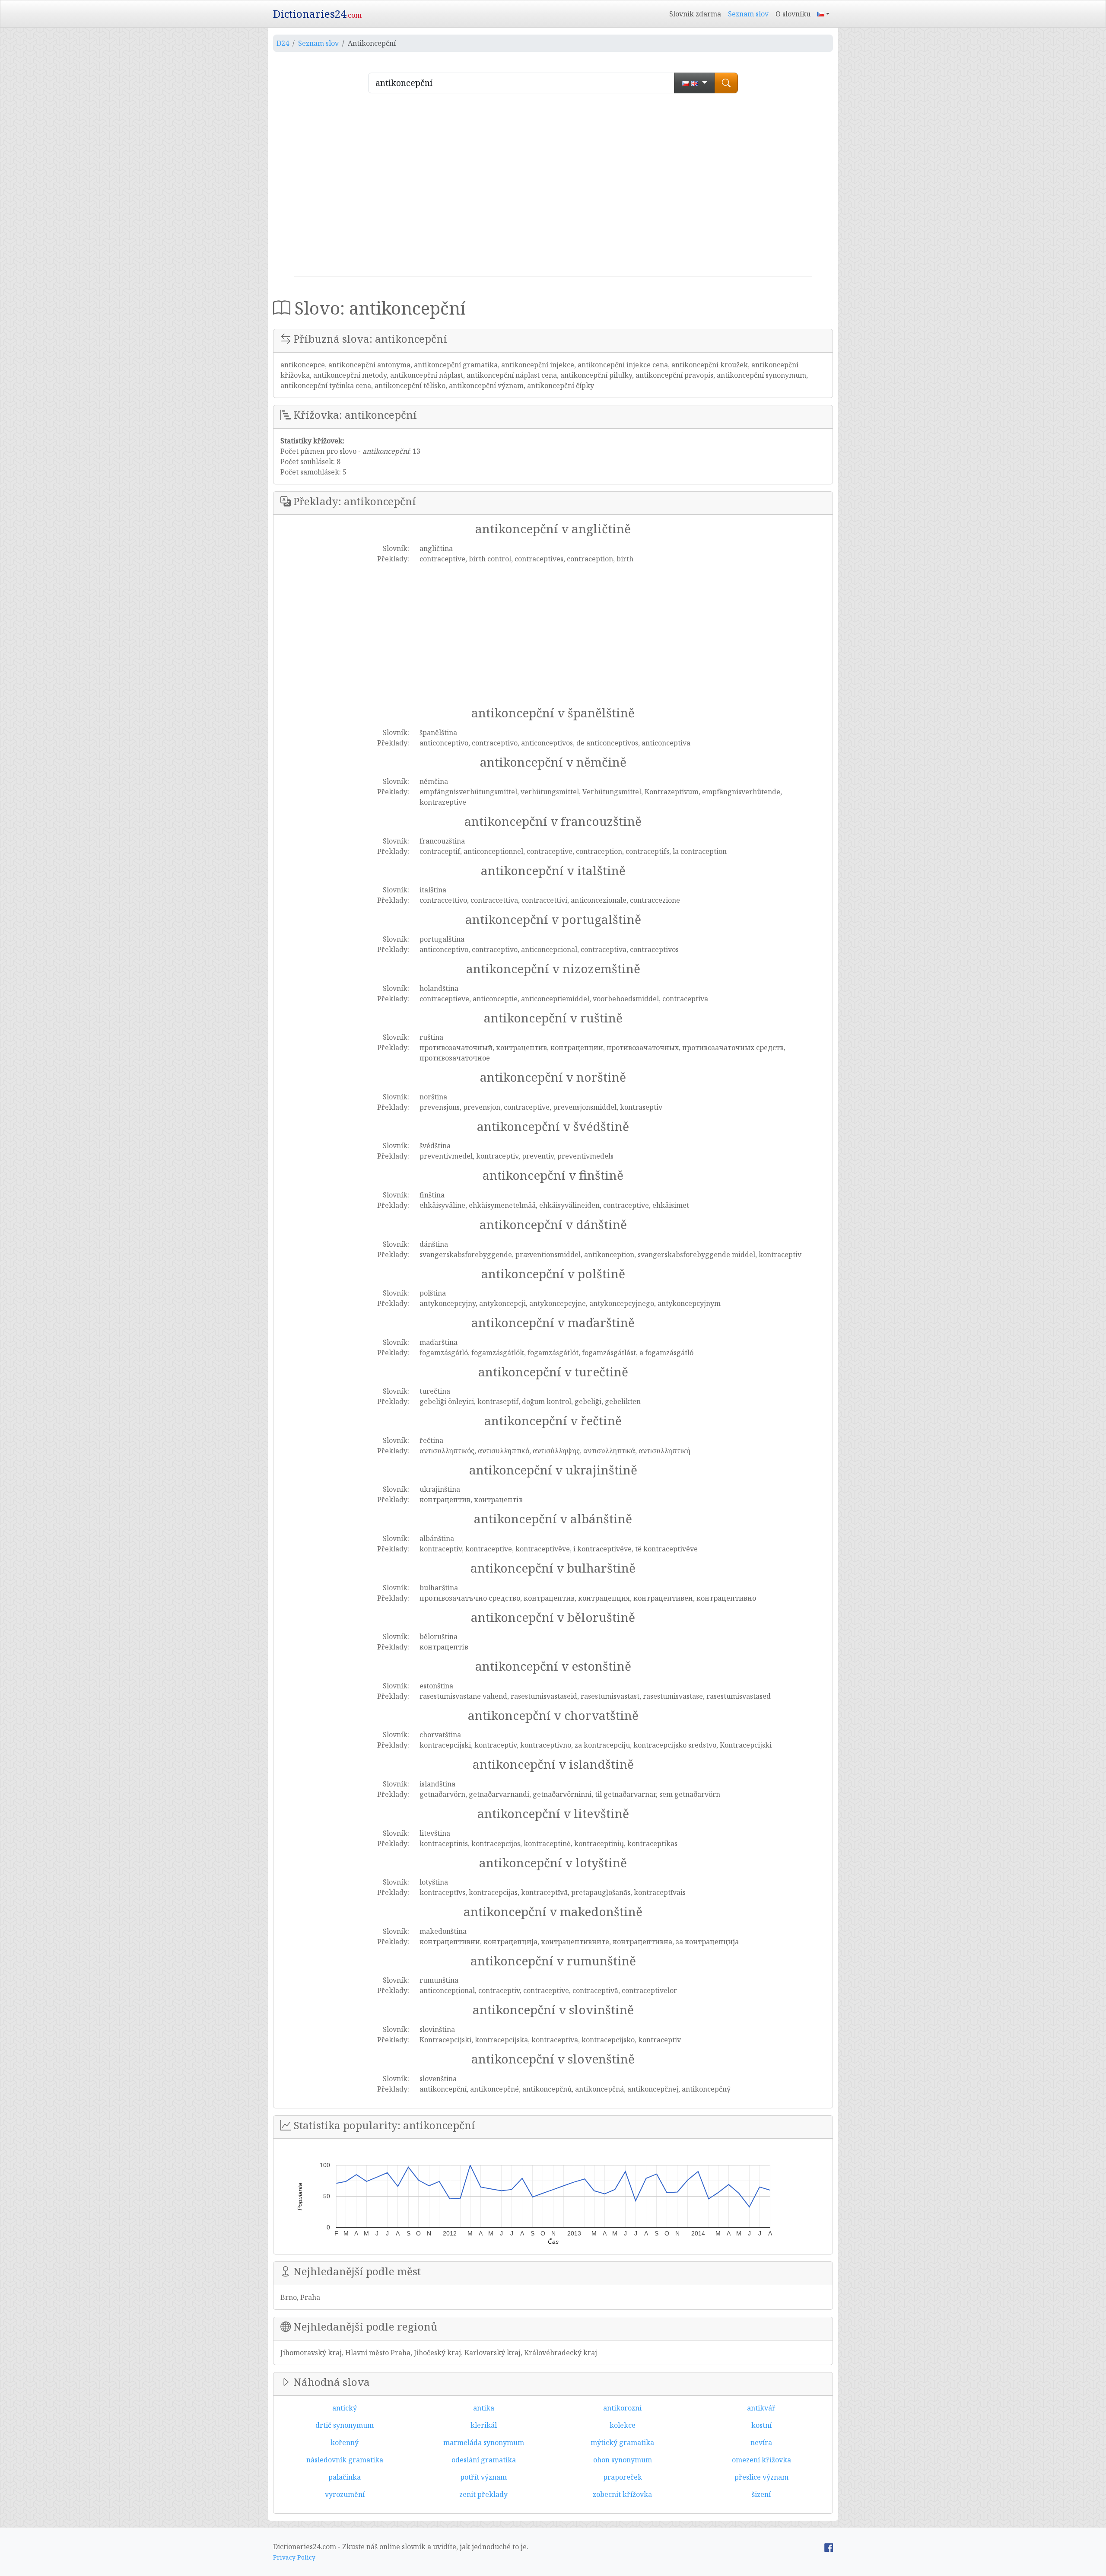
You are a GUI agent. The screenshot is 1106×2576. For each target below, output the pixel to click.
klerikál (484, 2425)
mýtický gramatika (622, 2442)
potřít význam (483, 2477)
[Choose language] (694, 83)
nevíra (761, 2442)
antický (345, 2408)
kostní (761, 2425)
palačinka (345, 2477)
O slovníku (793, 14)
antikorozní (622, 2408)
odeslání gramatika (484, 2460)
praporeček (623, 2477)
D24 (283, 43)
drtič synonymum (345, 2425)
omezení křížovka (761, 2460)
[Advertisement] (553, 188)
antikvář (761, 2408)
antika (484, 2408)
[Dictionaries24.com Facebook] (829, 2547)
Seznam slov (748, 14)
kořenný (345, 2442)
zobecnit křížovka (622, 2494)
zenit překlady (483, 2494)
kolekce (623, 2425)
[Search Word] (726, 83)
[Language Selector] (823, 14)
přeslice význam (761, 2477)
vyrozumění (345, 2494)
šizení (761, 2494)
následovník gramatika (345, 2460)
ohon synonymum (623, 2460)
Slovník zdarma (695, 14)
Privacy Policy (294, 2557)
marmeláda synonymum (484, 2442)
